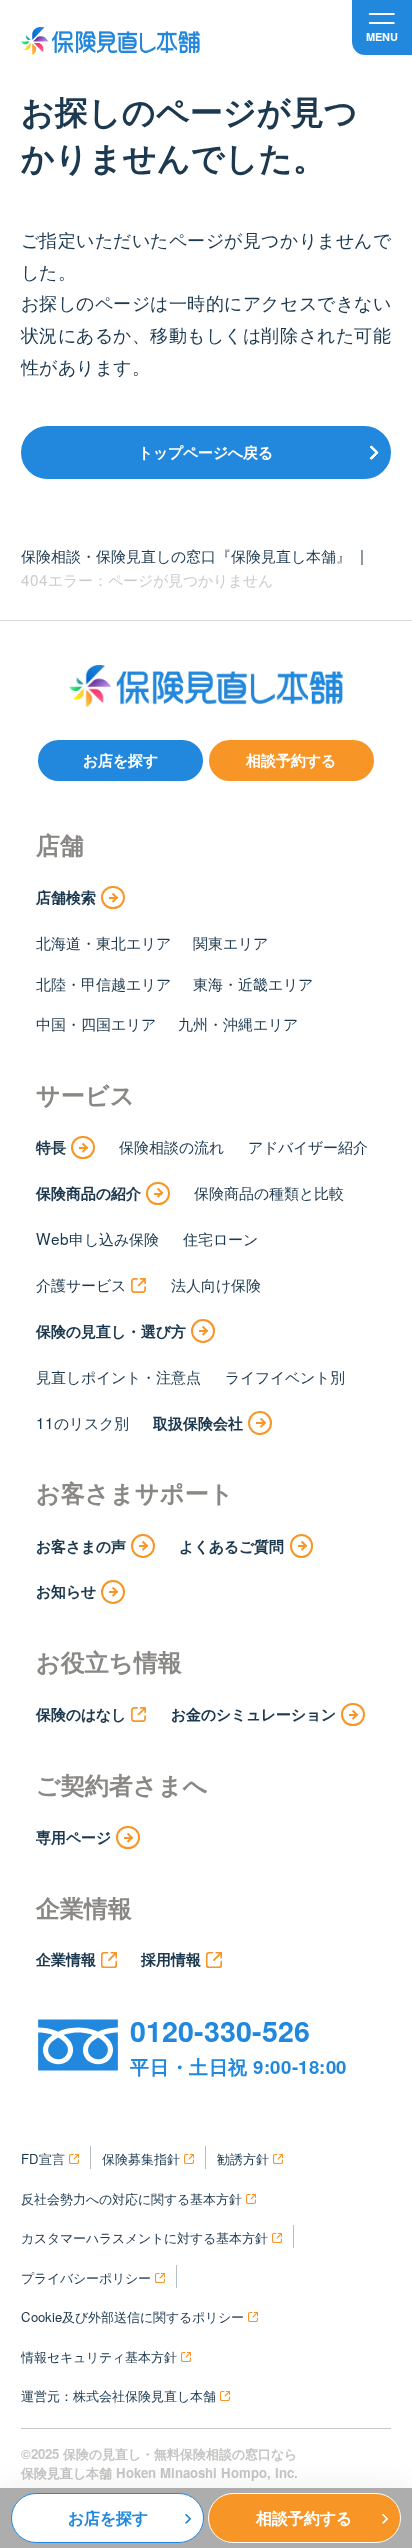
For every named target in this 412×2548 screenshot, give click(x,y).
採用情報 (171, 1959)
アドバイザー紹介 (308, 1146)
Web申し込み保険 (97, 1238)
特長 (51, 1147)
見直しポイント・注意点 (118, 1376)
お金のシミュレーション (253, 1714)
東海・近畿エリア (253, 983)
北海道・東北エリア (103, 942)
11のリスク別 (82, 1422)
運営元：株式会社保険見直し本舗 (118, 2395)
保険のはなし (81, 1714)
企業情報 (66, 1959)
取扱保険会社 (198, 1423)
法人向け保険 (216, 1284)
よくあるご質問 (231, 1546)
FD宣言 (43, 2158)
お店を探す (120, 760)
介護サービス (81, 1284)
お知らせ (66, 1591)
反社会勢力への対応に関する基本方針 (131, 2198)
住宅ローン (220, 1238)
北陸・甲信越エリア (103, 983)
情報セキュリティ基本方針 (99, 2356)
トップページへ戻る (205, 452)
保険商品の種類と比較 (269, 1192)
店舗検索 (66, 897)
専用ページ (73, 1837)
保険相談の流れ (171, 1146)
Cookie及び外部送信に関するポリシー (132, 2316)
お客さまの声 (81, 1546)
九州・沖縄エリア (238, 1023)
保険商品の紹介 (88, 1193)
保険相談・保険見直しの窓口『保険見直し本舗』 (186, 555)
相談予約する (291, 760)
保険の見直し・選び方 (111, 1331)
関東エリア (230, 942)
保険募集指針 (141, 2158)
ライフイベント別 (285, 1376)
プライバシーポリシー (86, 2277)
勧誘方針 (243, 2158)
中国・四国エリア (96, 1023)
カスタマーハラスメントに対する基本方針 (144, 2237)
